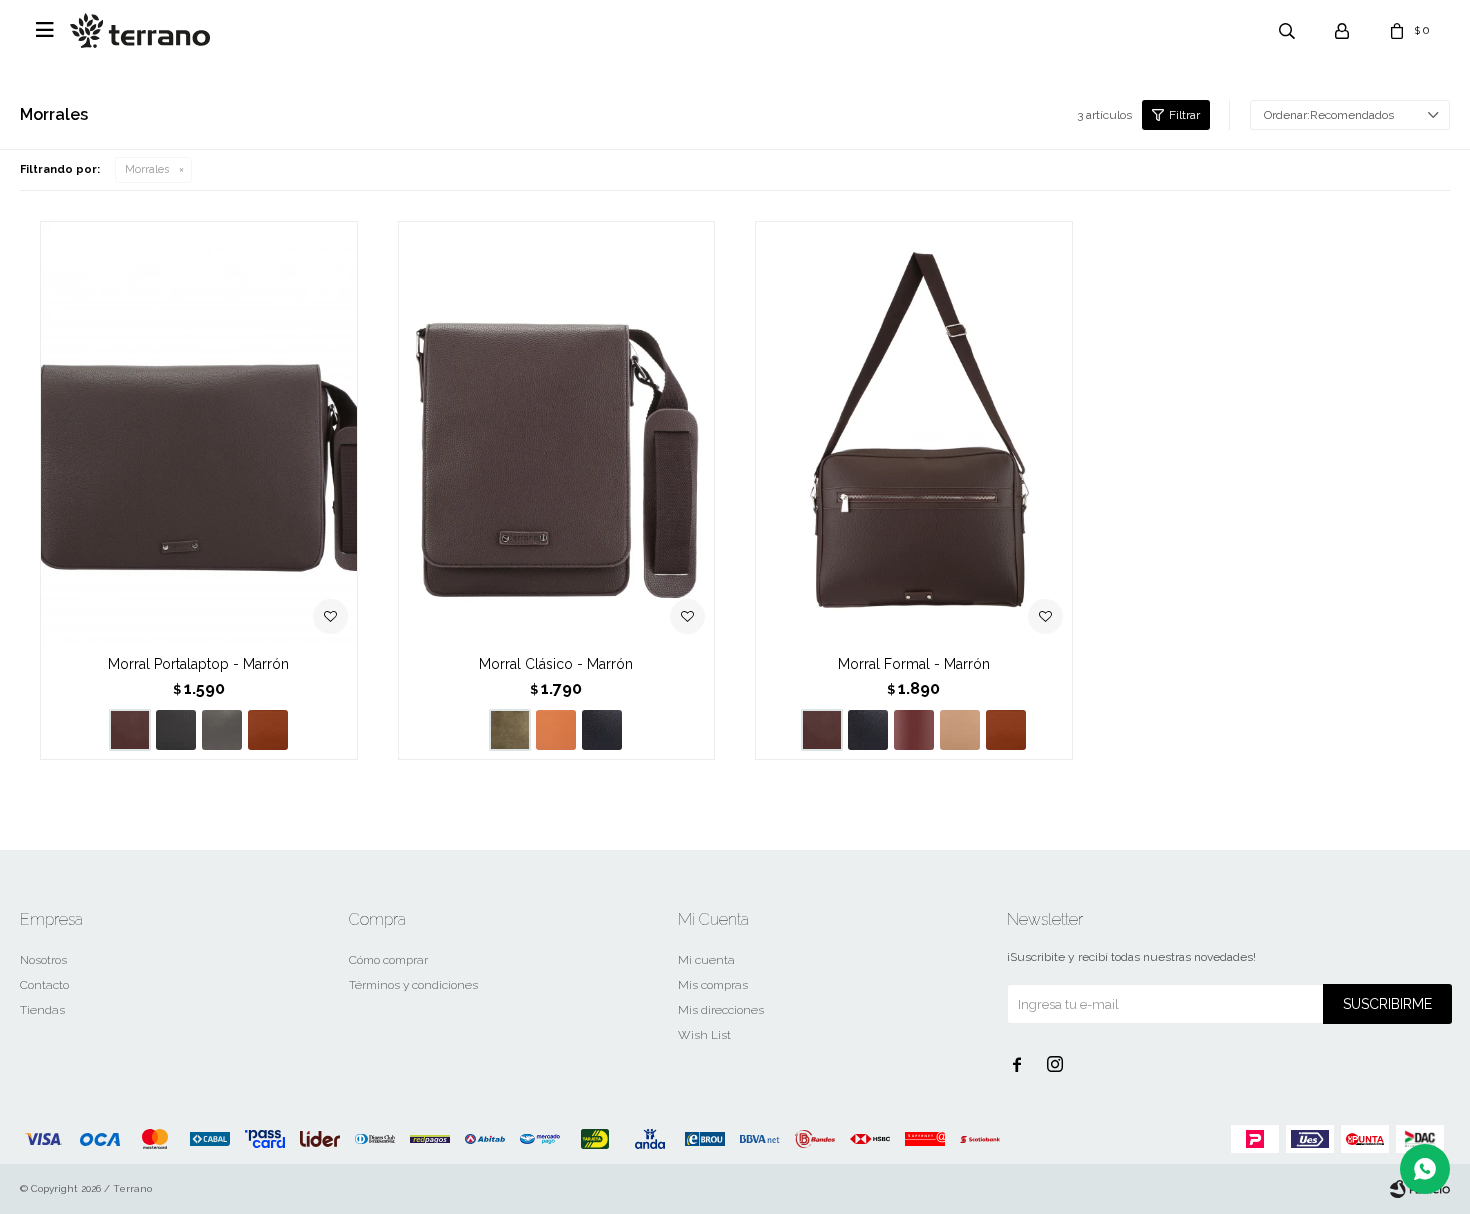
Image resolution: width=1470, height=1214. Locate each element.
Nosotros (43, 960)
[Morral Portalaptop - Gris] (222, 730)
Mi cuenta (706, 960)
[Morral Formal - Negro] (868, 730)
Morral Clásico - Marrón (556, 664)
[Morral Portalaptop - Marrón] (199, 432)
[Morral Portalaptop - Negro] (176, 730)
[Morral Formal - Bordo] (914, 730)
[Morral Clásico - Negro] (602, 730)
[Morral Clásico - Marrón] (557, 432)
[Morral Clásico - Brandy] (556, 730)
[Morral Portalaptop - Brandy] (268, 730)
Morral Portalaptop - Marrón (198, 664)
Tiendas (42, 1010)
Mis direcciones (721, 1010)
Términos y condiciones (413, 985)
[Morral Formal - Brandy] (1006, 730)
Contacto (44, 985)
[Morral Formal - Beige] (960, 730)
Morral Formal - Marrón (914, 664)
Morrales (147, 169)
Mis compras (713, 985)
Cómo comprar (388, 960)
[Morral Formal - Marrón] (914, 432)
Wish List (704, 1035)
